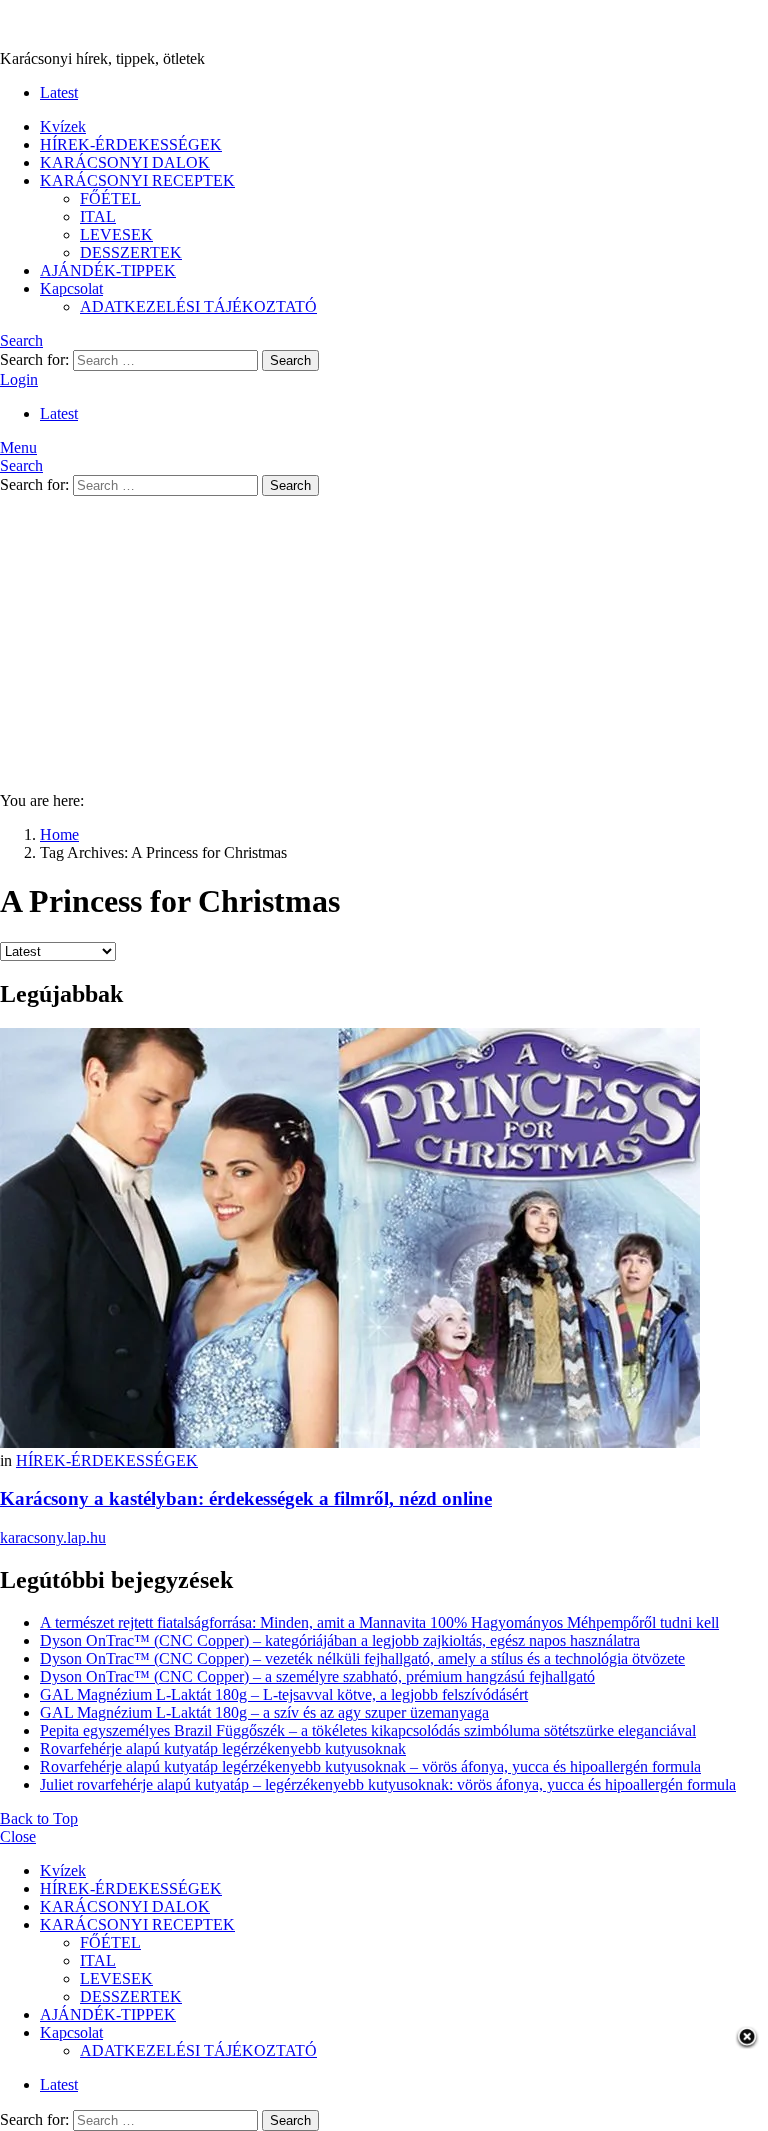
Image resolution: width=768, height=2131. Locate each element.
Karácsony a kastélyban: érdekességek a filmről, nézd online (246, 1498)
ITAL (98, 216)
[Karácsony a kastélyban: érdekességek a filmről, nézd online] (384, 1240)
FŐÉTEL (110, 198)
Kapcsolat (71, 288)
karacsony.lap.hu (53, 1537)
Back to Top (39, 1818)
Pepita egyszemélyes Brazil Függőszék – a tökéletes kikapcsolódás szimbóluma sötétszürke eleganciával (368, 1730)
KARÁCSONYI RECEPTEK (137, 180)
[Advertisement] (384, 636)
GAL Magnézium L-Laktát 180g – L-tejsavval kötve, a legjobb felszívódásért (284, 1694)
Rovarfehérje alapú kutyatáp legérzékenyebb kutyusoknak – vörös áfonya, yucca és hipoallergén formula (370, 1766)
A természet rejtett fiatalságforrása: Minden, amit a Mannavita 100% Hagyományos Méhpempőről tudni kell (379, 1622)
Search (290, 360)
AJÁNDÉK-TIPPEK (108, 270)
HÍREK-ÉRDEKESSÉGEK (131, 144)
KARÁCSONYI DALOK (125, 162)
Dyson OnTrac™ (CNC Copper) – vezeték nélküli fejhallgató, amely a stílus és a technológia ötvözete (362, 1658)
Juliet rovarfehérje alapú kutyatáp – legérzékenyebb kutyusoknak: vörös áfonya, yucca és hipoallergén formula (388, 1784)
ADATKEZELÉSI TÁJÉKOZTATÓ (198, 306)
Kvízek (63, 126)
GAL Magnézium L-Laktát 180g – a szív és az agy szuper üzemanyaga (264, 1712)
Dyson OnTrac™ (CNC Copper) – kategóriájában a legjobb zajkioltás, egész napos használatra (340, 1640)
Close (18, 1836)
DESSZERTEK (131, 252)
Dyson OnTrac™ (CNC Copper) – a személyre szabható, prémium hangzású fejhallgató (317, 1676)
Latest (59, 92)
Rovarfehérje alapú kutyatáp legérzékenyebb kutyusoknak (223, 1748)
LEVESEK (116, 234)
